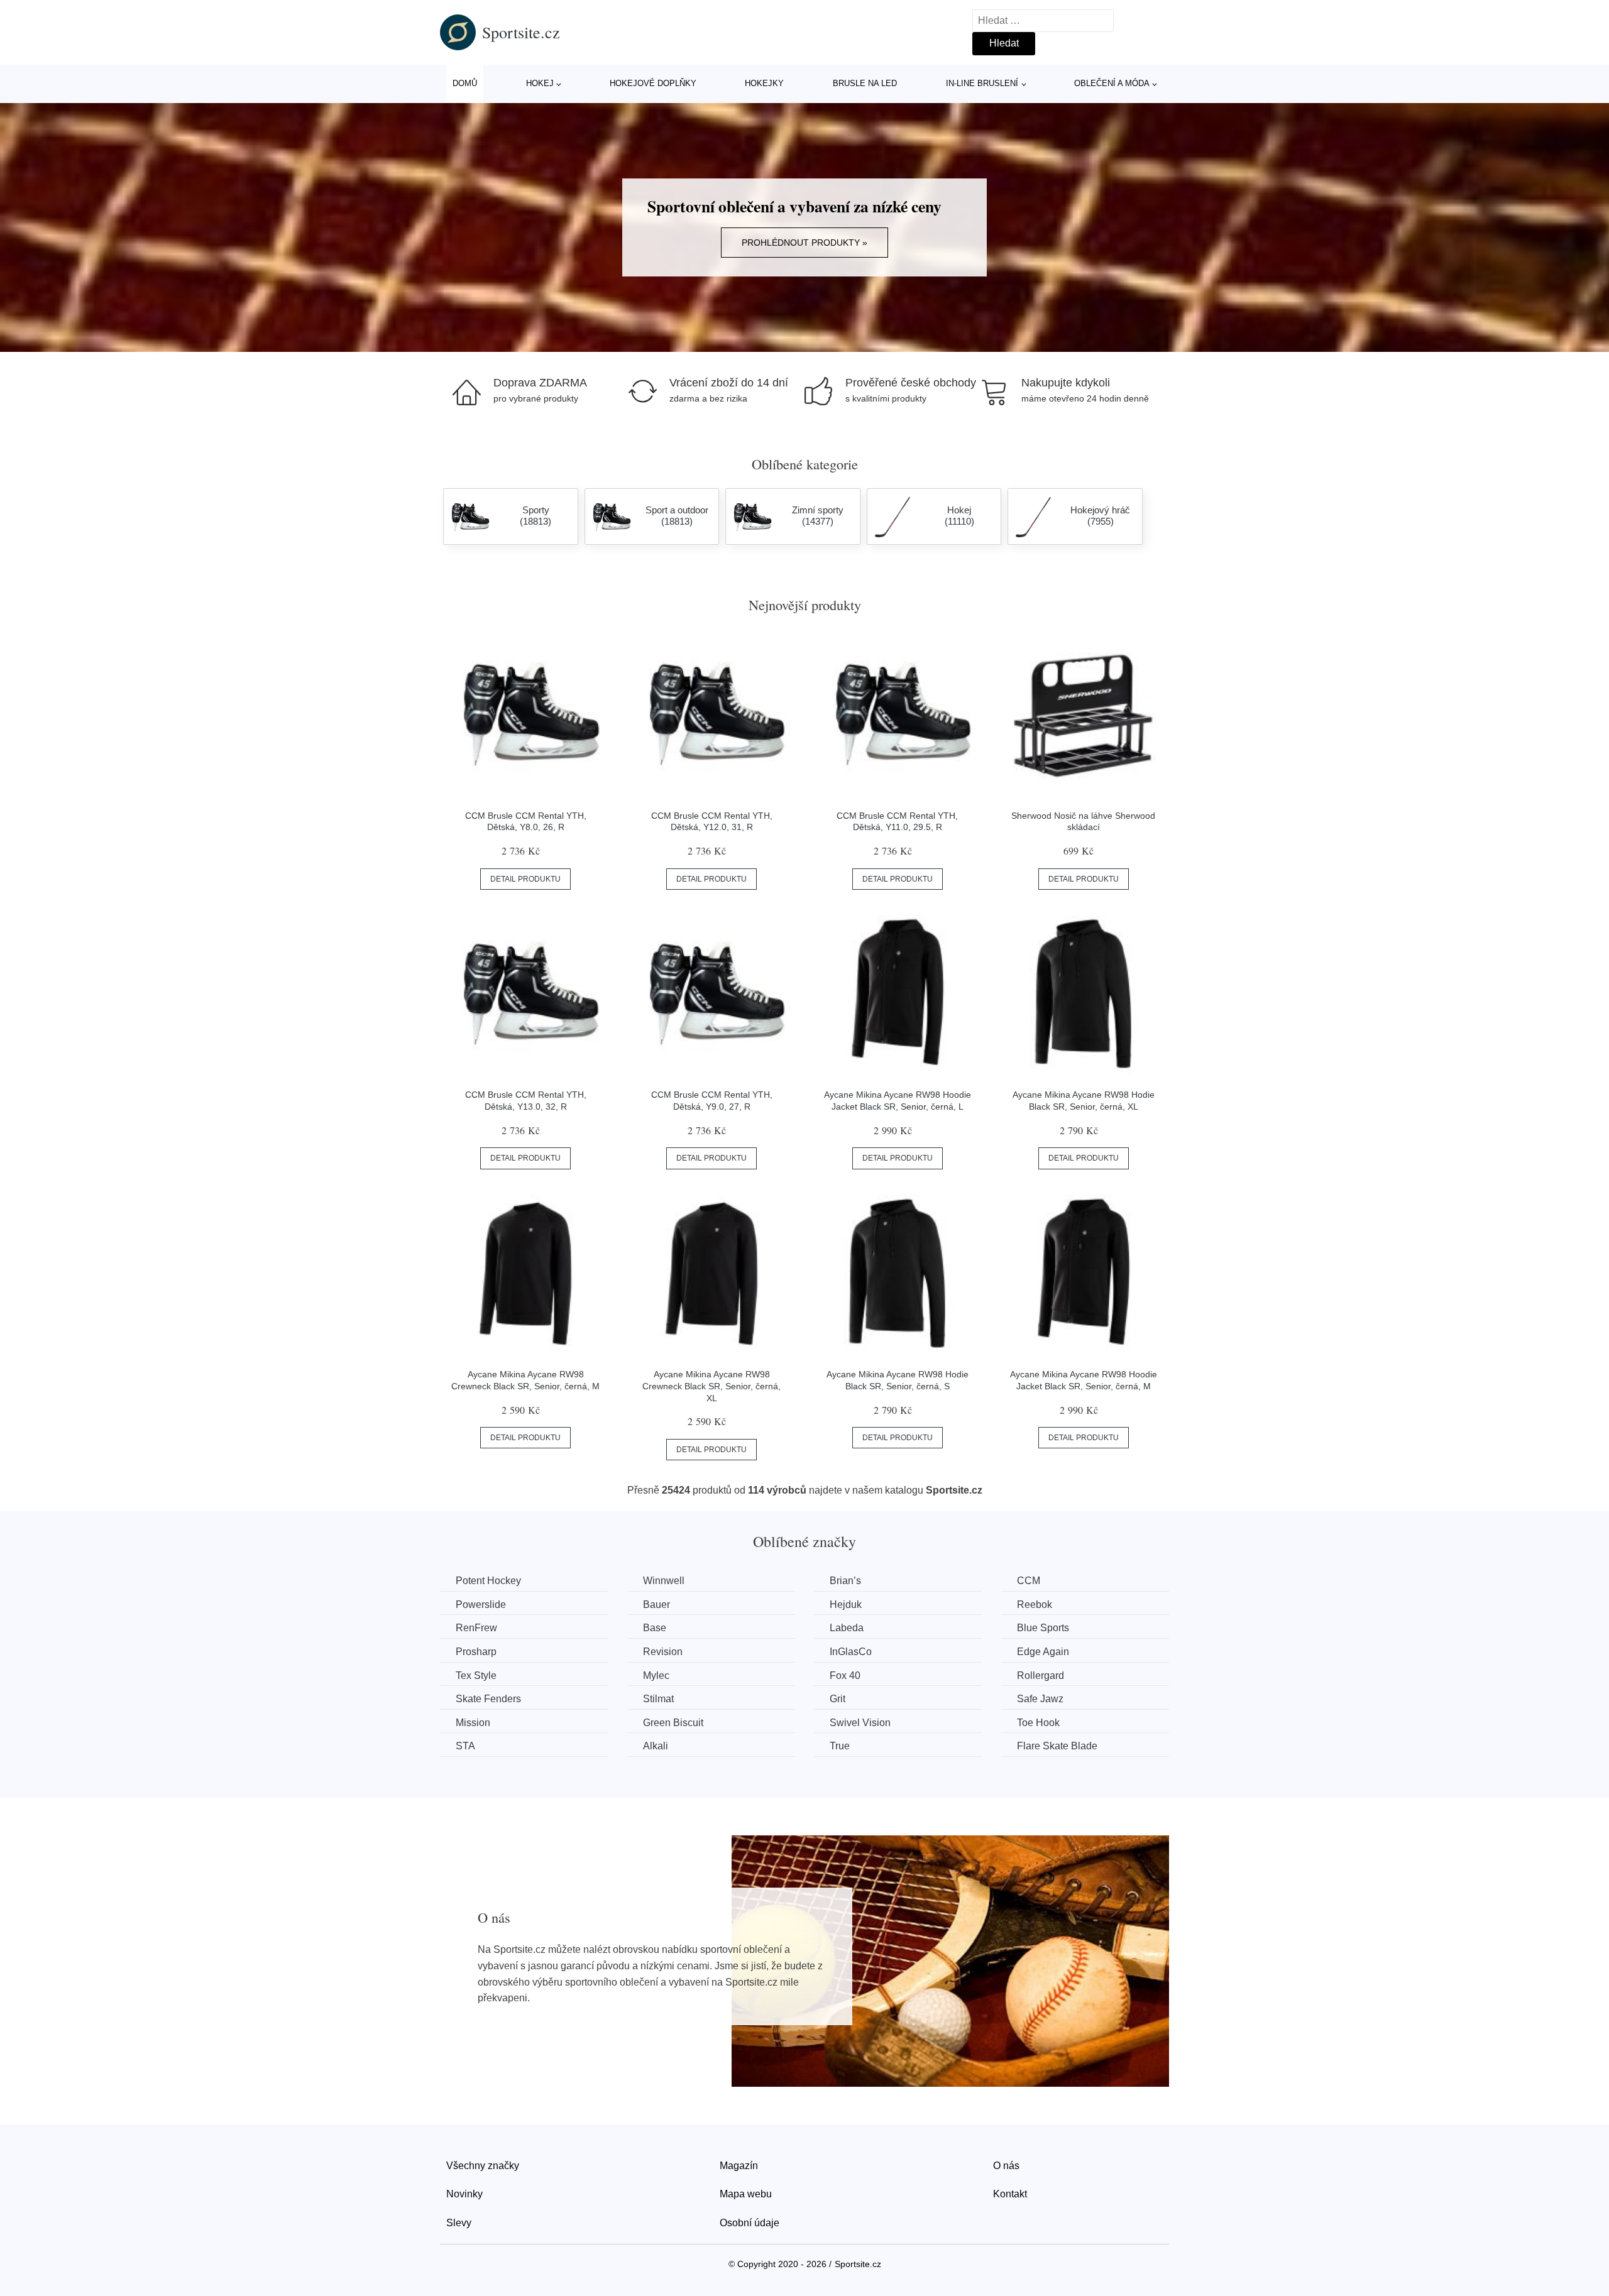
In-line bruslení (982, 83)
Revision (663, 1652)
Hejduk (846, 1604)
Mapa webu (746, 2194)
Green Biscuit (673, 1723)
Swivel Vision (860, 1723)
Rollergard (1041, 1676)
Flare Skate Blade (1057, 1746)
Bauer (656, 1604)
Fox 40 (845, 1676)
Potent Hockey (488, 1581)
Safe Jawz (1040, 1699)
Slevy (459, 2223)
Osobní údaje (750, 2223)
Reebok (1035, 1604)
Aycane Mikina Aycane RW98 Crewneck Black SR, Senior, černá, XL (711, 1386)
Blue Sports (1043, 1628)
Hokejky (764, 83)
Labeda (847, 1628)
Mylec (656, 1676)
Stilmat (658, 1699)
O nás (1006, 2166)
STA (465, 1746)
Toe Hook (1038, 1723)
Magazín (739, 2166)
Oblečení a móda (1112, 83)
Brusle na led (865, 83)
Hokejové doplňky (653, 83)
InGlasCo (851, 1652)
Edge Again (1043, 1652)
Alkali (656, 1746)
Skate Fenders (488, 1699)
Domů (465, 83)
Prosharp (476, 1652)
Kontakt (1010, 2194)
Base (655, 1628)
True (840, 1746)
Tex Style (476, 1676)
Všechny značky (483, 2166)
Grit (837, 1699)
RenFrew (476, 1628)
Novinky (464, 2194)
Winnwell (664, 1581)
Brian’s (845, 1581)
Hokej (540, 83)
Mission (473, 1723)
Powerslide (481, 1604)
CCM (1029, 1581)
